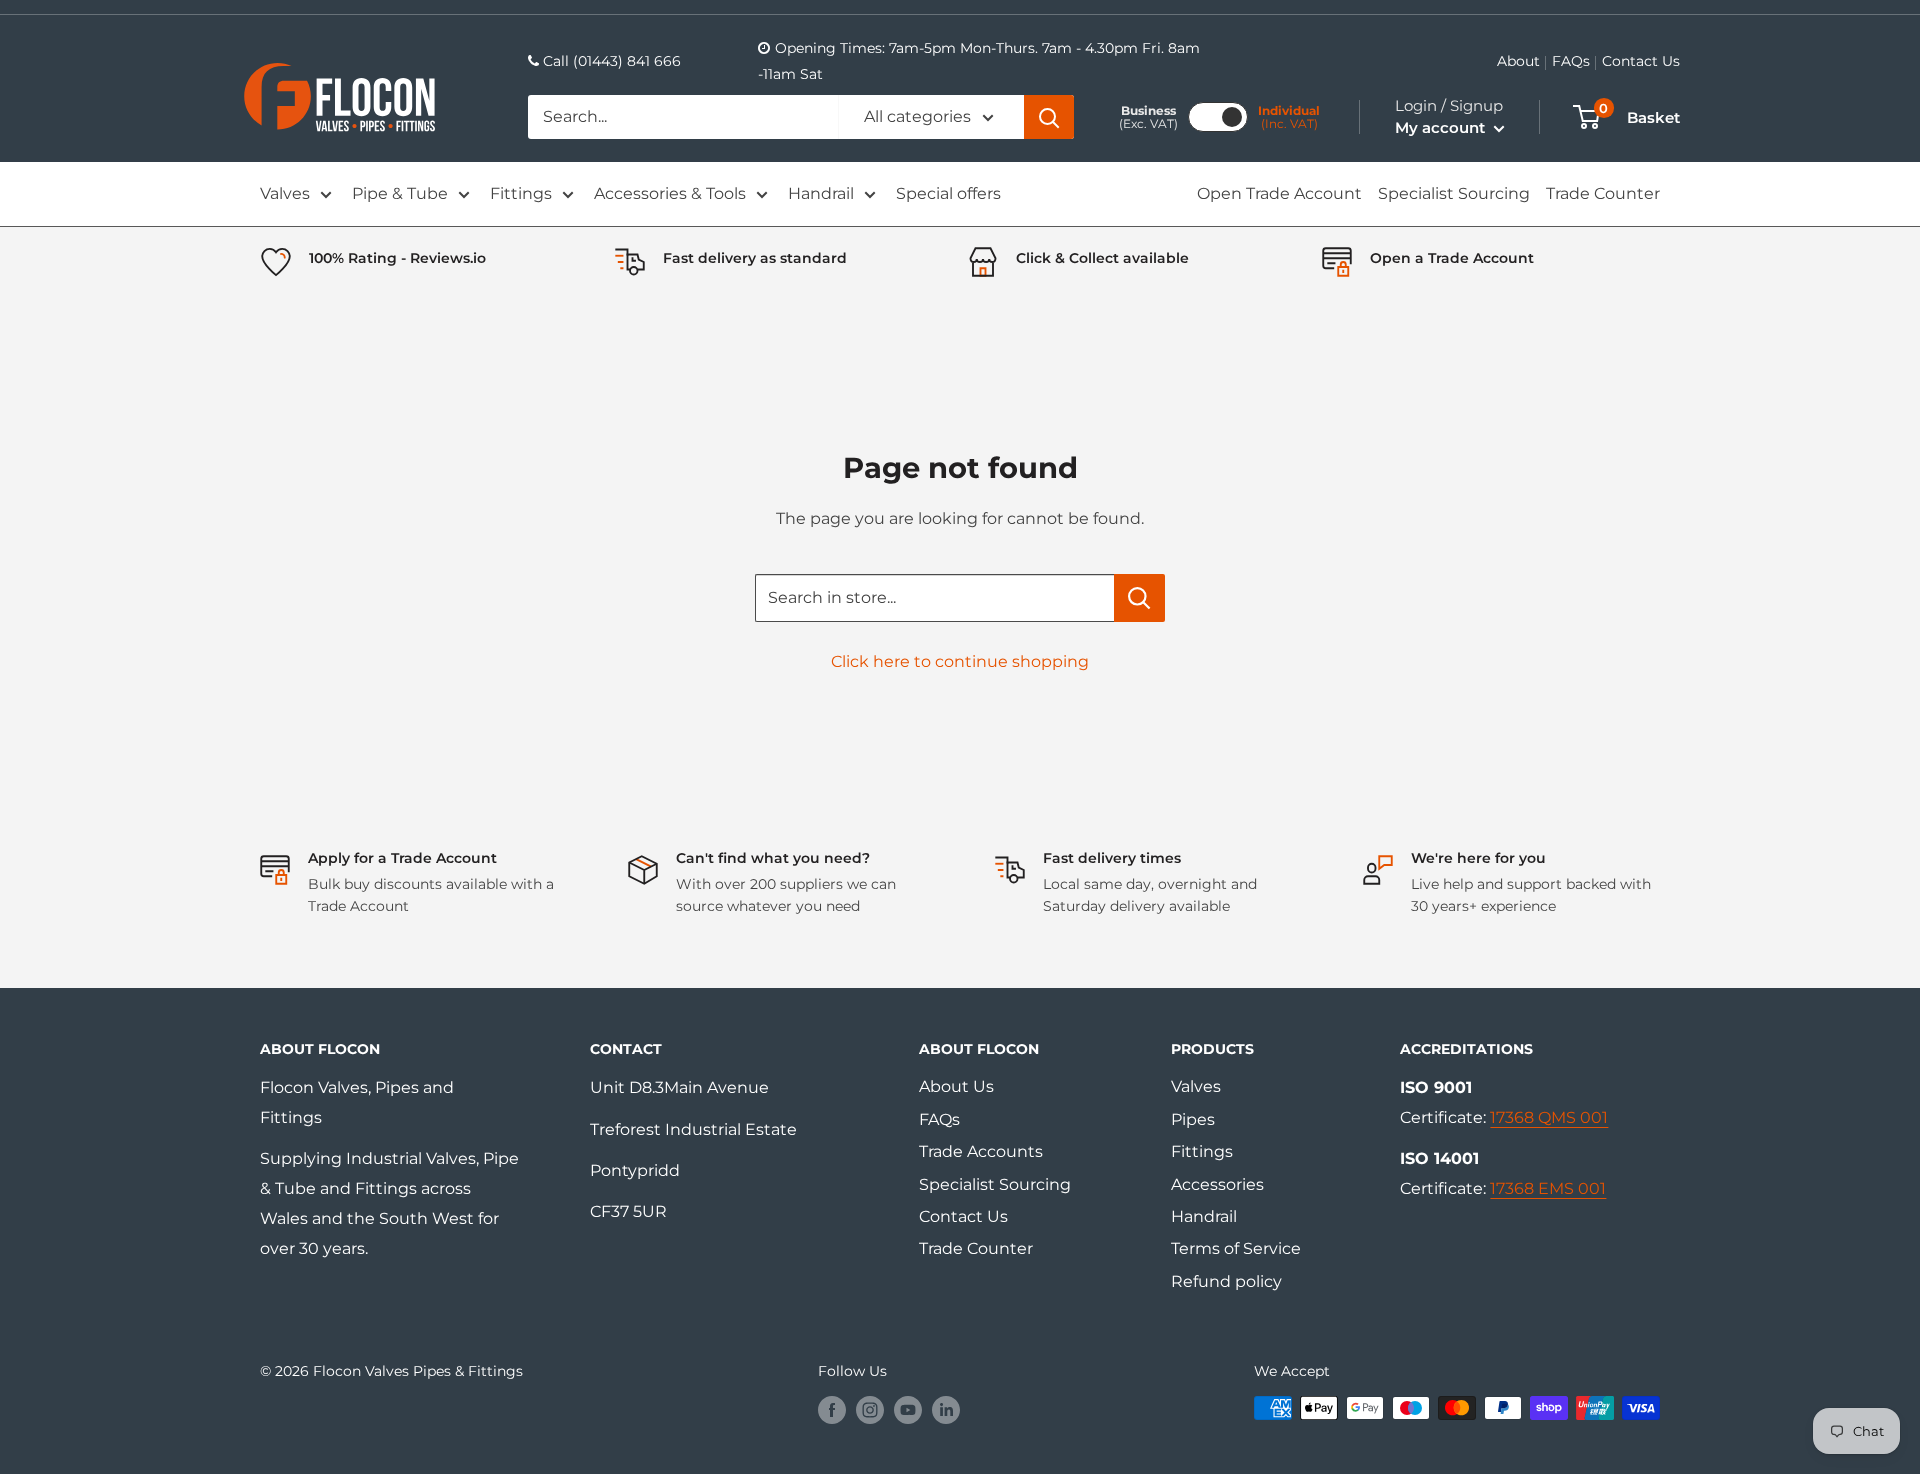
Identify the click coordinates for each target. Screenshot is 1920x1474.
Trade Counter (1603, 193)
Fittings (521, 193)
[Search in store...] (1139, 598)
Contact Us (1641, 61)
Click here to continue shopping (960, 661)
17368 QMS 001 (1549, 1117)
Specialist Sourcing (1454, 193)
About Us (956, 1086)
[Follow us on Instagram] (870, 1410)
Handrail (821, 193)
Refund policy (1226, 1281)
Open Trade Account (1279, 193)
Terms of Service (1236, 1248)
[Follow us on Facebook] (832, 1410)
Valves (285, 193)
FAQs (1571, 61)
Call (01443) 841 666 (612, 61)
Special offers (948, 193)
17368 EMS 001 (1548, 1188)
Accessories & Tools (670, 193)
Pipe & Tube (400, 193)
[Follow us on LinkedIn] (946, 1410)
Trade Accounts (981, 1151)
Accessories (1217, 1184)
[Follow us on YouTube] (908, 1410)
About (1518, 61)
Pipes (1193, 1119)
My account (1442, 127)
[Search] (1049, 117)
